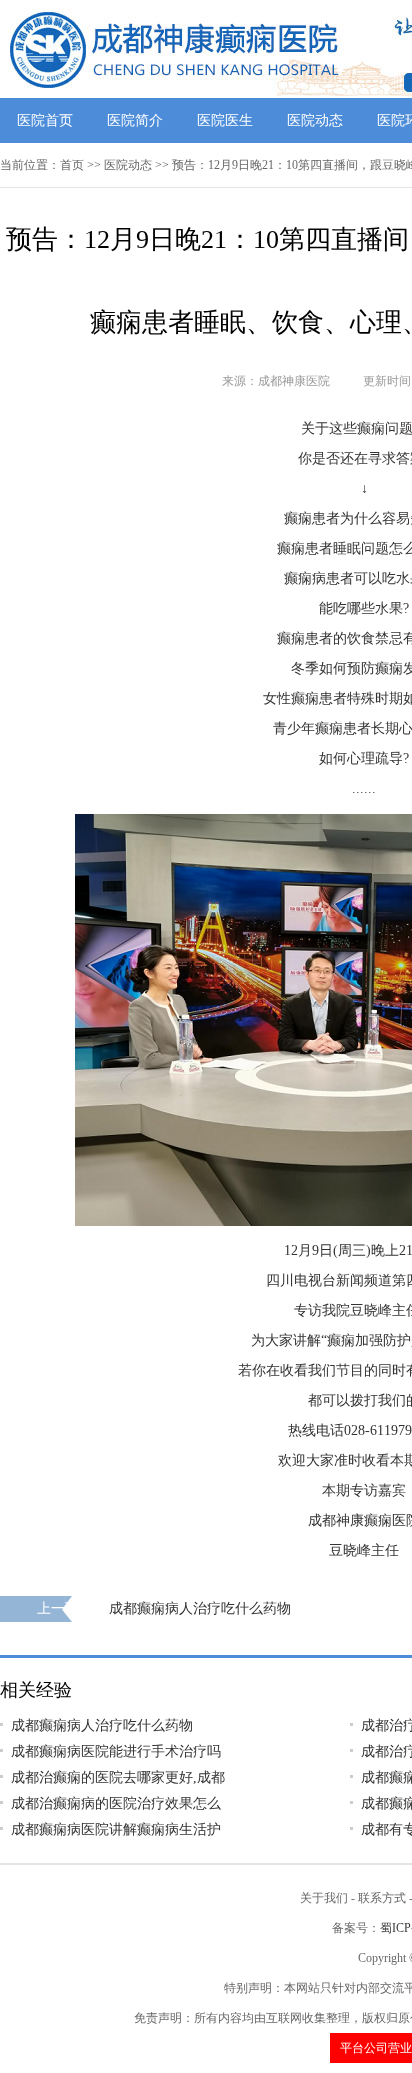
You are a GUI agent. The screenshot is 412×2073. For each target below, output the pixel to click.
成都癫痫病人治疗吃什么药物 (200, 1608)
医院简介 (135, 120)
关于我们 (324, 1898)
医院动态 (315, 120)
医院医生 (225, 120)
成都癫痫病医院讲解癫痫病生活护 (116, 1829)
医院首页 (45, 120)
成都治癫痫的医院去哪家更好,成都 (118, 1777)
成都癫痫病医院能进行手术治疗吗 (116, 1751)
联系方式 (382, 1898)
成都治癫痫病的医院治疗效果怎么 (116, 1803)
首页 (72, 165)
